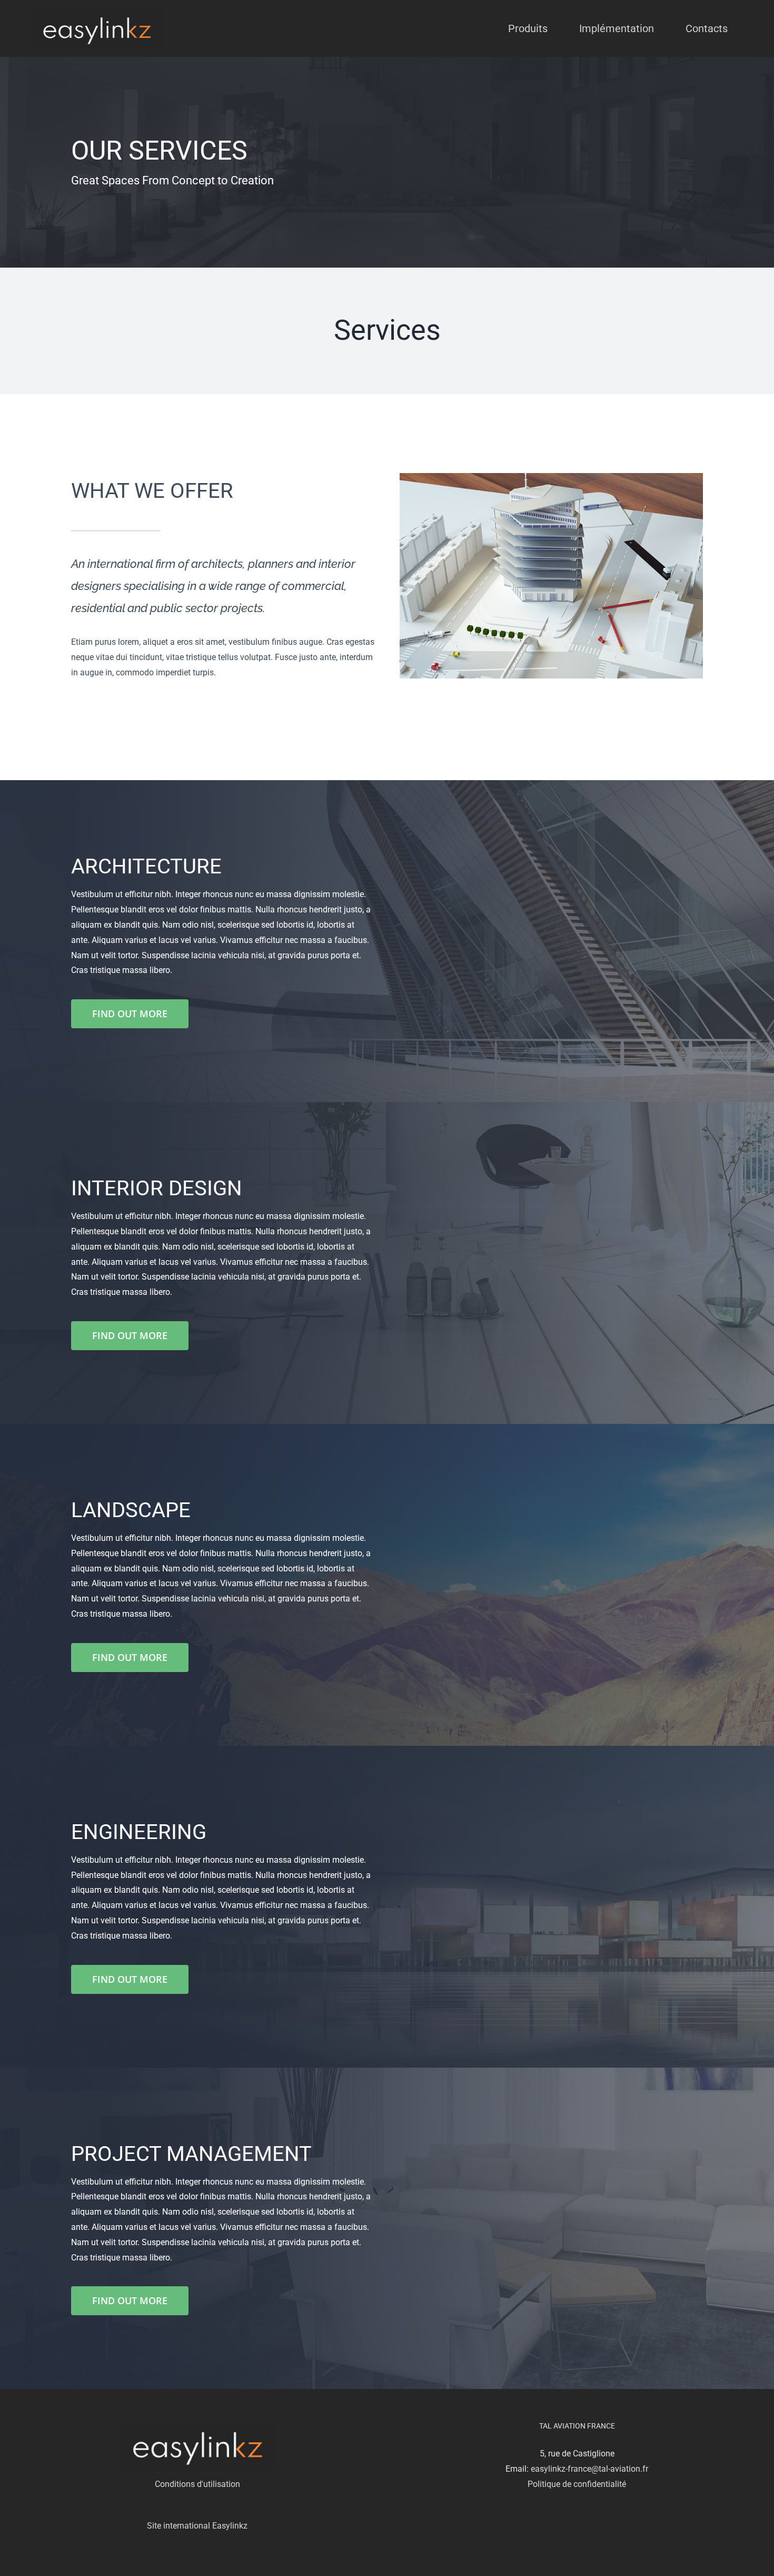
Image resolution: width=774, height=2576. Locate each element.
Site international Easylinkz (197, 2526)
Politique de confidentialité (577, 2484)
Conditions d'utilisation (197, 2484)
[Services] (387, 162)
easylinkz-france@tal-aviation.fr (589, 2469)
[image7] (551, 477)
